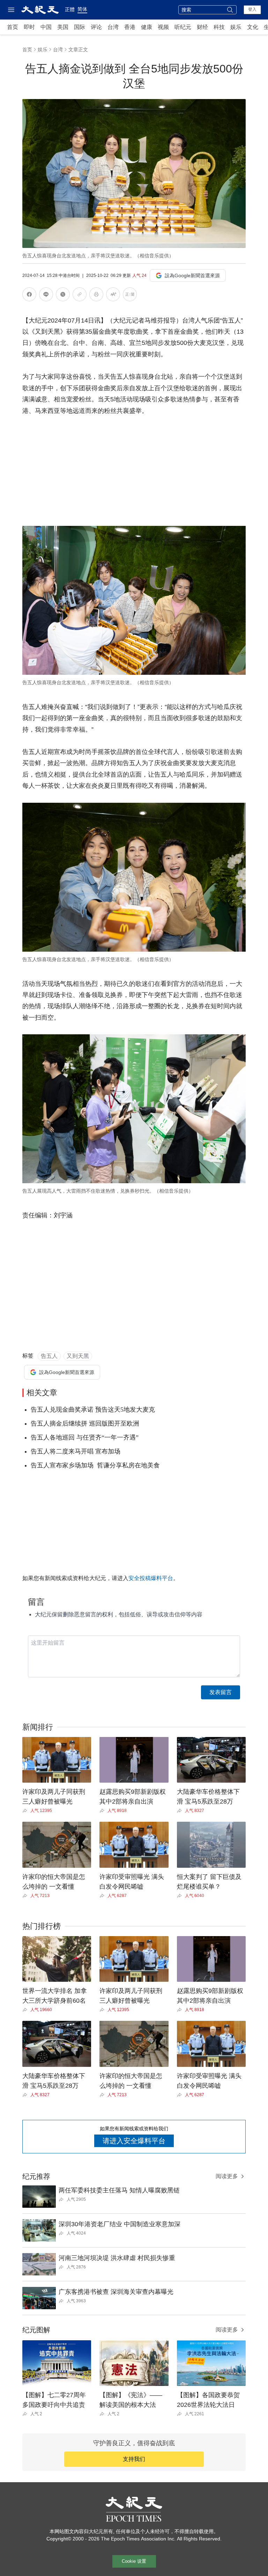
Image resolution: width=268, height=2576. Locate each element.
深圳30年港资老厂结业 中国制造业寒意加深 (120, 2224)
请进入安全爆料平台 (134, 2141)
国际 (80, 27)
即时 (29, 27)
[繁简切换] (130, 296)
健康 (147, 27)
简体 (82, 9)
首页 (13, 27)
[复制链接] (80, 294)
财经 (202, 27)
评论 (96, 27)
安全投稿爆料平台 (151, 1578)
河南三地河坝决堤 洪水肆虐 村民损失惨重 (117, 2258)
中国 (46, 27)
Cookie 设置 (134, 2561)
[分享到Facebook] (29, 296)
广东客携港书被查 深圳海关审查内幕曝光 (116, 2292)
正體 (70, 9)
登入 (252, 9)
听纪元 (183, 27)
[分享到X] (63, 296)
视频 (163, 27)
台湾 (113, 27)
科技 (219, 27)
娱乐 (236, 27)
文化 (253, 27)
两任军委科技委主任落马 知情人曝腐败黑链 (119, 2190)
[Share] (26, 1811)
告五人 (49, 1356)
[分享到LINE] (46, 296)
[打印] (96, 296)
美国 (63, 27)
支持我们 (134, 2459)
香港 (130, 27)
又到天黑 (78, 1356)
